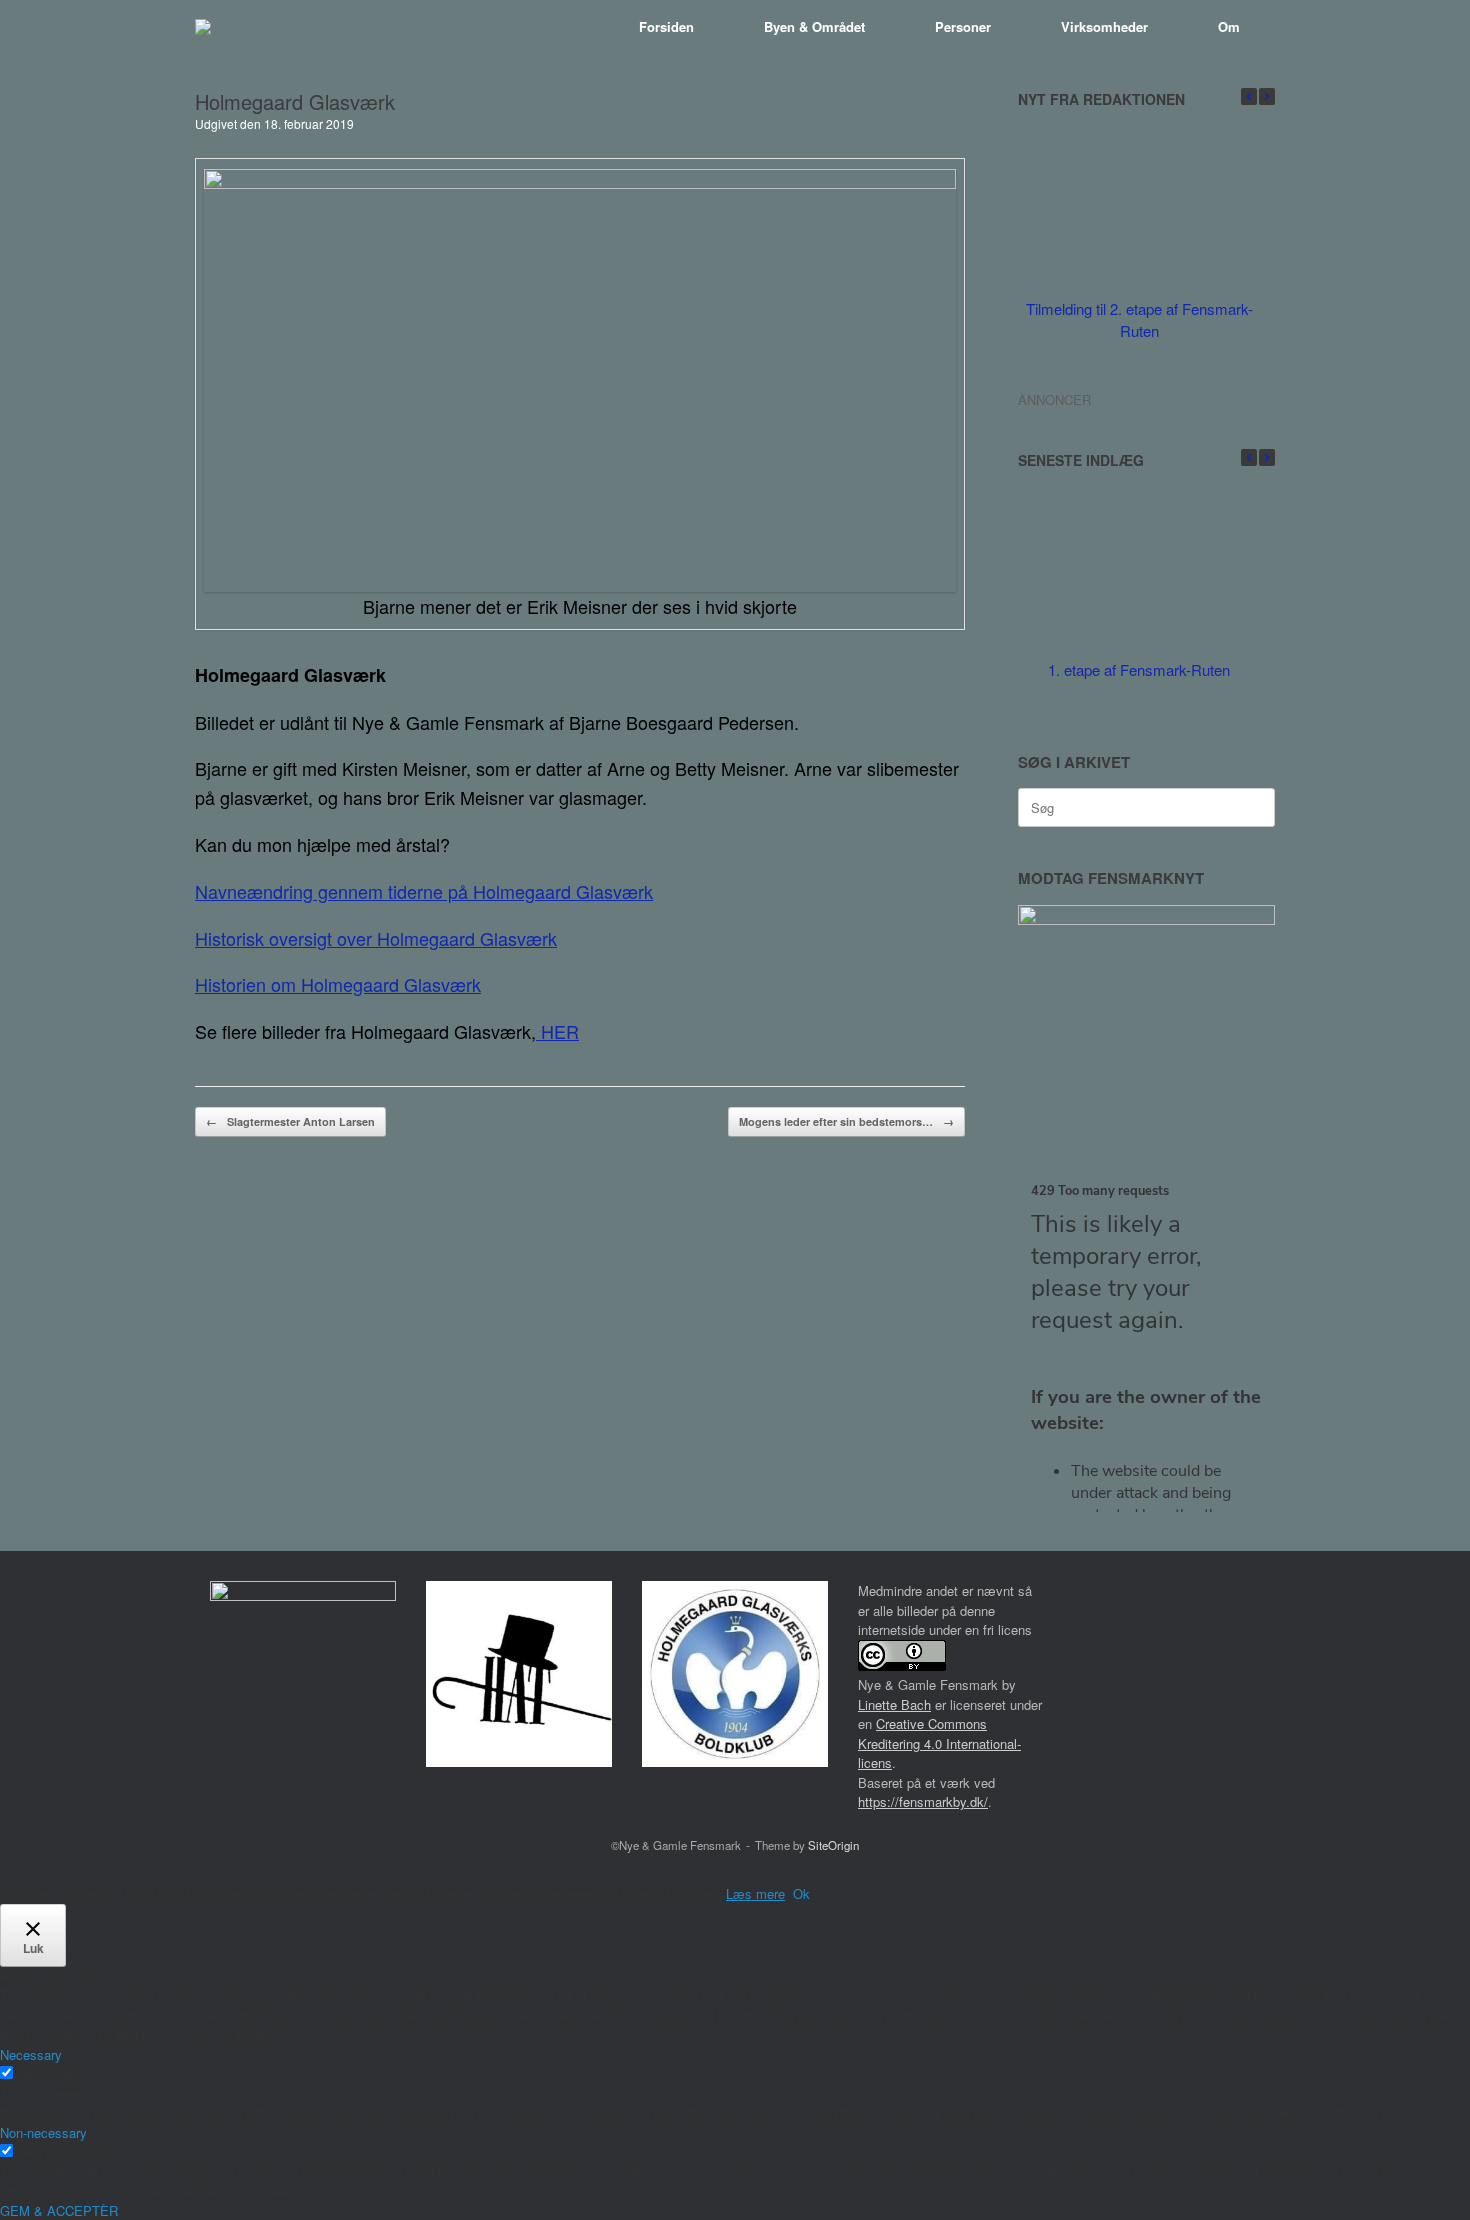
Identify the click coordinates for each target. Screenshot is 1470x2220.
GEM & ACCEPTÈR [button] (59, 2210)
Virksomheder (1104, 26)
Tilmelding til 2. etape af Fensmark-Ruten (1139, 320)
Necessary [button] (31, 2054)
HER (557, 1031)
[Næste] (1267, 96)
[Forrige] (1249, 96)
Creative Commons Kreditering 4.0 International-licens (939, 1743)
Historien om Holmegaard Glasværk (338, 984)
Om (1229, 26)
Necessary (50, 2073)
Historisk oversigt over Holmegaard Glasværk (376, 938)
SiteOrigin (833, 1845)
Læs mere (755, 1893)
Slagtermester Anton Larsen (290, 1121)
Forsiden (666, 26)
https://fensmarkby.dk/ (923, 1801)
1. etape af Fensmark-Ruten (1139, 669)
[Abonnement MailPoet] (1146, 1347)
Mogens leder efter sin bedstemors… (846, 1121)
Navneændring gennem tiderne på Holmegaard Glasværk (424, 891)
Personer (963, 26)
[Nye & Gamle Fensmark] (203, 27)
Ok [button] (801, 1893)
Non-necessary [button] (43, 2132)
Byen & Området (814, 26)
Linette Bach (894, 1704)
